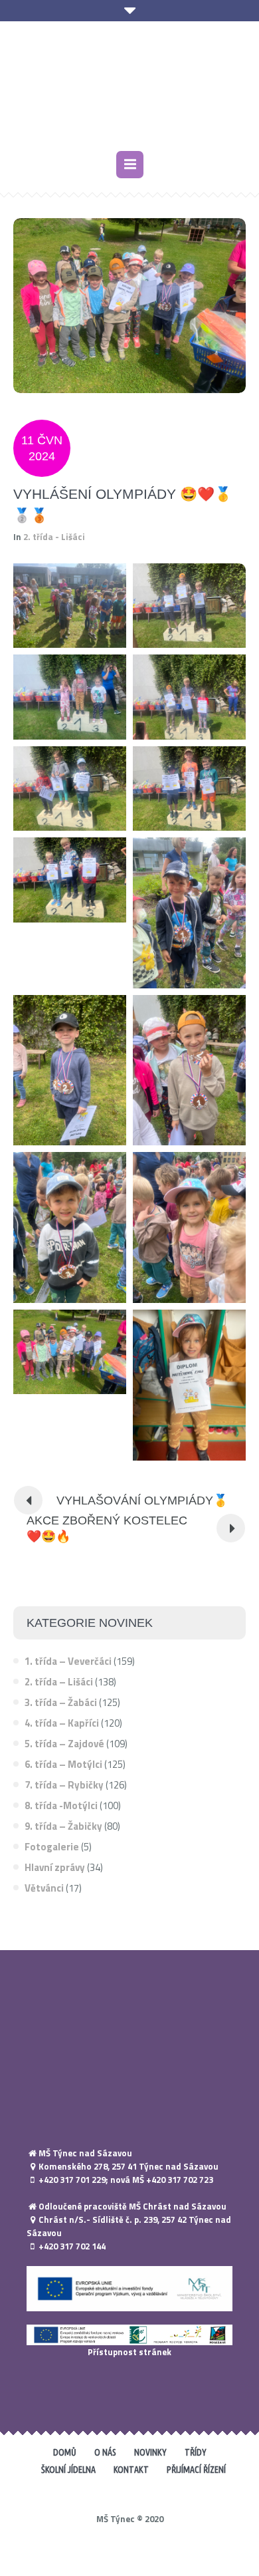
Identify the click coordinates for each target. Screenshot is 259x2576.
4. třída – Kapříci (62, 1723)
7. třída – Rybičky (64, 1785)
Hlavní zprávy (55, 1867)
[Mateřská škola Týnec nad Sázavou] (129, 88)
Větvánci (44, 1888)
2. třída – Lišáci (59, 1682)
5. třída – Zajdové (64, 1744)
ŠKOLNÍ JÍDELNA (68, 2470)
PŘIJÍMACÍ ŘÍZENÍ (196, 2470)
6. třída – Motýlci (63, 1764)
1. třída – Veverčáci (68, 1661)
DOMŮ (65, 2452)
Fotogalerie (52, 1847)
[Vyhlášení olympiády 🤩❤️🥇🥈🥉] (129, 304)
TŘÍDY (196, 2452)
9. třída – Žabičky (63, 1826)
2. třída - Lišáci (54, 537)
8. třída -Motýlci (61, 1805)
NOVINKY (150, 2452)
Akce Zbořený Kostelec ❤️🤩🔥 (107, 1528)
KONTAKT (131, 2470)
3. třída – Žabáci (61, 1702)
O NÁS (105, 2452)
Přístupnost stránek (129, 2352)
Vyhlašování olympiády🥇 (142, 1501)
